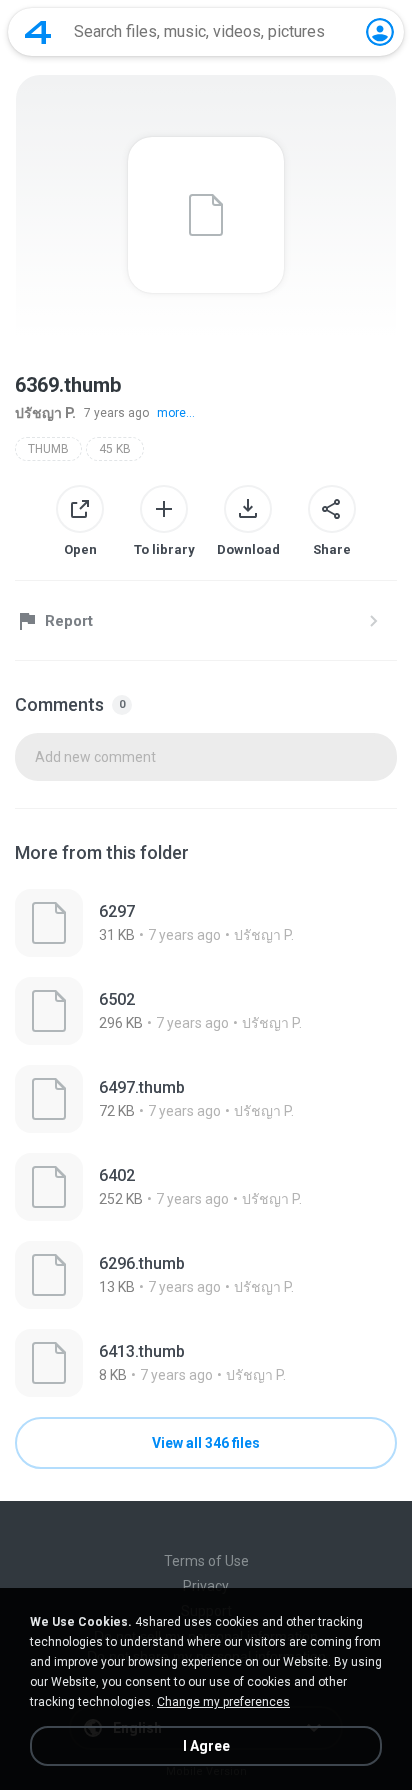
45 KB (115, 449)
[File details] (206, 923)
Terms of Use (206, 1561)
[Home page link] (38, 32)
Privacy (206, 1586)
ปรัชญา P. (45, 413)
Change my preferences (223, 1702)
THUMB (48, 449)
